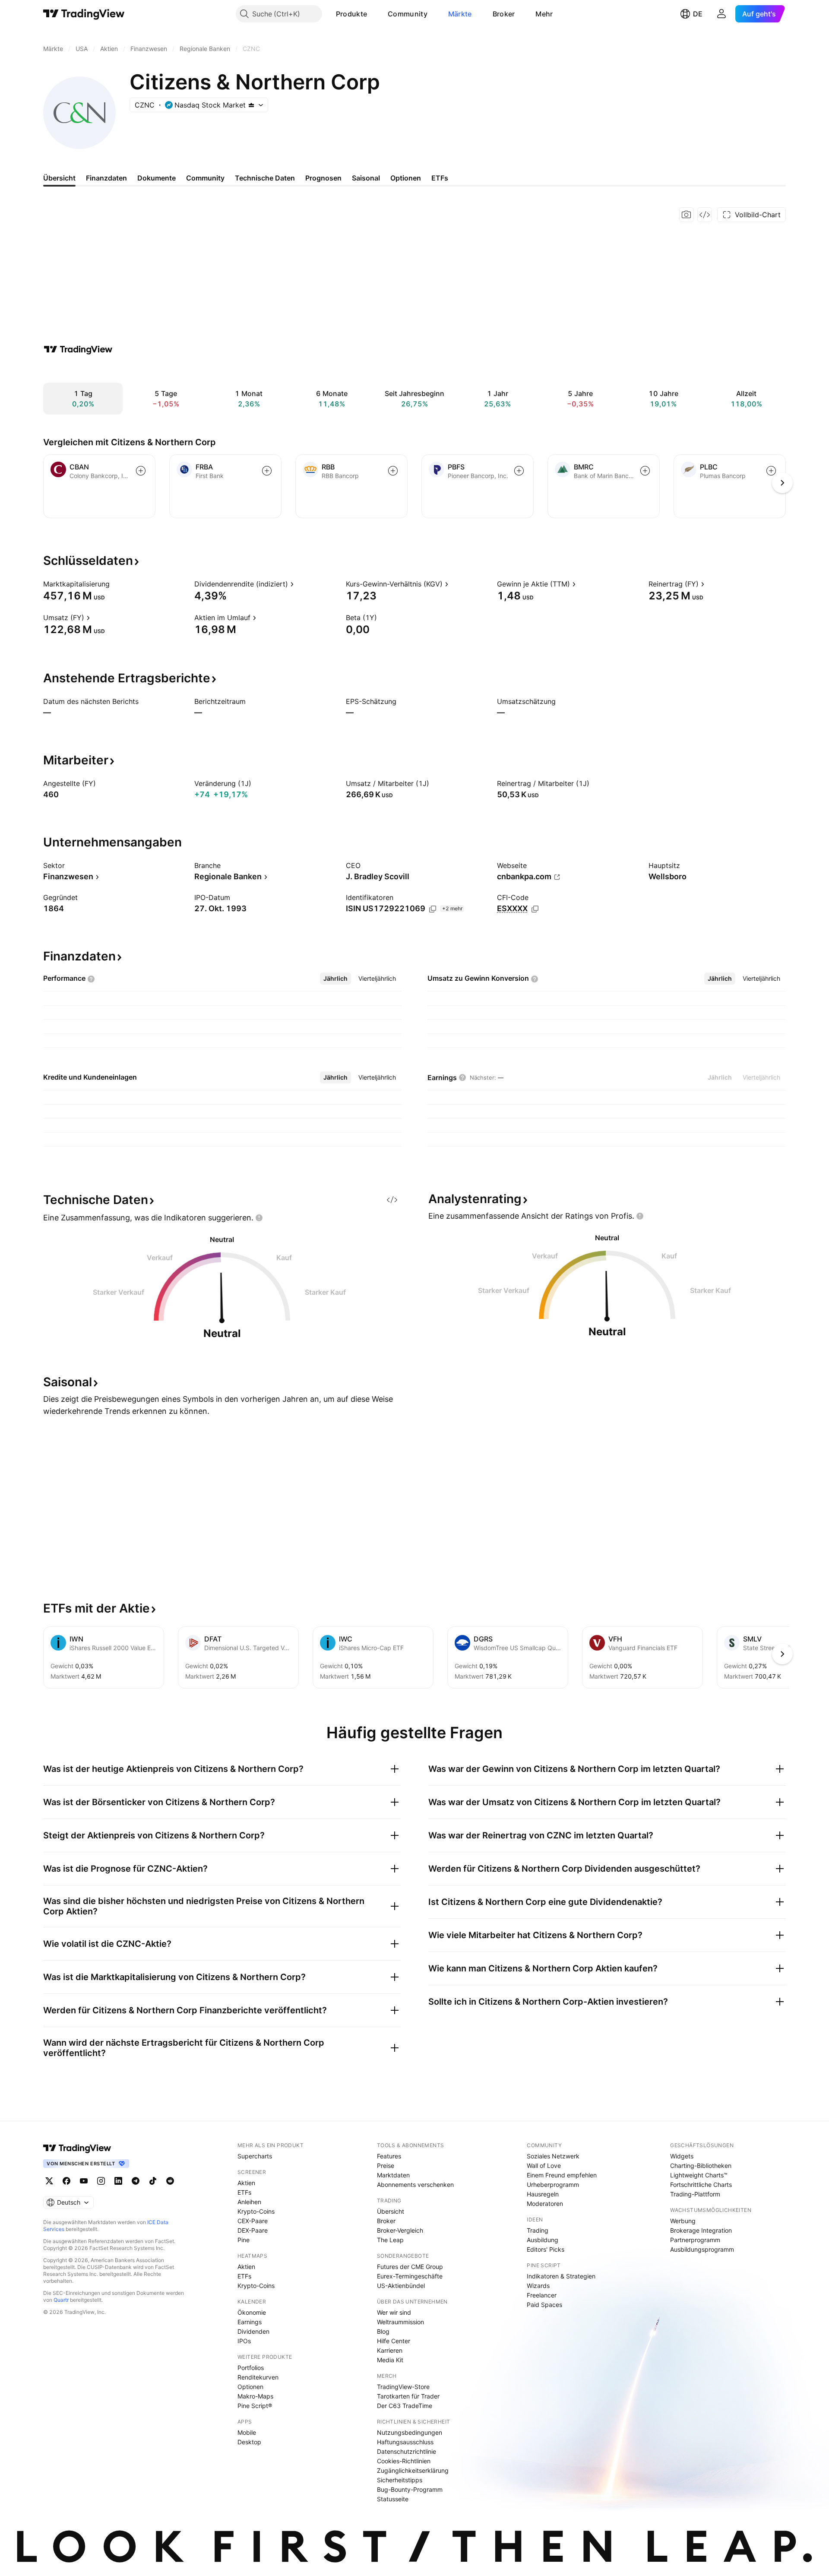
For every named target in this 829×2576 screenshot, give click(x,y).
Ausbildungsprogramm (702, 2249)
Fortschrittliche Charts (701, 2185)
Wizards (538, 2286)
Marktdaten (393, 2175)
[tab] (335, 979)
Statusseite (393, 2499)
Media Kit (390, 2360)
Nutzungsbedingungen (410, 2432)
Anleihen (249, 2202)
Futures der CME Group (410, 2267)
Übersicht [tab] (59, 178)
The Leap (390, 2240)
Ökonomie (252, 2312)
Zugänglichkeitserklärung (413, 2470)
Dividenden (253, 2331)
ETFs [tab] (440, 178)
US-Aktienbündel (401, 2286)
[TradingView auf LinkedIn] (118, 2181)
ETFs (244, 2192)
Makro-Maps (255, 2396)
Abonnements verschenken (415, 2185)
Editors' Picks (546, 2249)
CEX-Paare (253, 2221)
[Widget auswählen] (705, 215)
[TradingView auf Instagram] (101, 2181)
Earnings (250, 2322)
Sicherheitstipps (400, 2480)
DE (698, 14)
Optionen (250, 2387)
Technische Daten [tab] (265, 178)
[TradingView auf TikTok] (153, 2181)
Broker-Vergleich (400, 2230)
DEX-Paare (253, 2230)
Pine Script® (255, 2406)
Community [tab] (205, 178)
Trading (538, 2230)
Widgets (682, 2156)
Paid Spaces (544, 2305)
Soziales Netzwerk (553, 2156)
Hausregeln (543, 2194)
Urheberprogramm (553, 2185)
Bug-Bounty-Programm (410, 2489)
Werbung (683, 2221)
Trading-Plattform (695, 2194)
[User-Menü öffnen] (721, 14)
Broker (504, 14)
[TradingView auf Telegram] (136, 2181)
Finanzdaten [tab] (106, 178)
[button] (373, 14)
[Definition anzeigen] (115, 584)
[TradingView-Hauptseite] (77, 2148)
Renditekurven (258, 2377)
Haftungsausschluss (405, 2442)
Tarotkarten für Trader (408, 2396)
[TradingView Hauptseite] (84, 14)
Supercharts (255, 2156)
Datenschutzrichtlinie (407, 2451)
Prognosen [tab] (323, 178)
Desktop (249, 2442)
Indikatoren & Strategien (561, 2276)
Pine (244, 2240)
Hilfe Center (394, 2341)
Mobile (247, 2432)
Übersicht (391, 2211)
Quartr (61, 2300)
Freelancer (542, 2295)
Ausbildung (543, 2240)
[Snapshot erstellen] (687, 215)
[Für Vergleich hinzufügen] (141, 471)
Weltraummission (400, 2322)
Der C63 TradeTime (405, 2406)
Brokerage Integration (701, 2230)
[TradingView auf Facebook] (66, 2181)
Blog (383, 2331)
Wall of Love (544, 2166)
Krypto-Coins (256, 2211)
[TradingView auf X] (49, 2181)
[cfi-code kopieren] (535, 909)
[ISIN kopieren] (433, 909)
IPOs (244, 2341)
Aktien (246, 2183)
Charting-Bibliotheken (701, 2166)
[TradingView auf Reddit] (170, 2181)
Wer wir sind (394, 2312)
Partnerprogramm (695, 2240)
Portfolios (251, 2368)
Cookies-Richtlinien (404, 2461)
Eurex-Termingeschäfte (410, 2276)
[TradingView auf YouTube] (84, 2181)
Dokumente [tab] (157, 178)
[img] (251, 105)
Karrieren (390, 2350)
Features (389, 2156)
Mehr (544, 14)
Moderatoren (545, 2204)
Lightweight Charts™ (699, 2175)
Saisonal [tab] (366, 178)
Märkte (460, 14)
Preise (386, 2166)
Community (408, 14)
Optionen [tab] (406, 178)
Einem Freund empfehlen (562, 2175)
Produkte (351, 14)
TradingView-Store (403, 2387)
